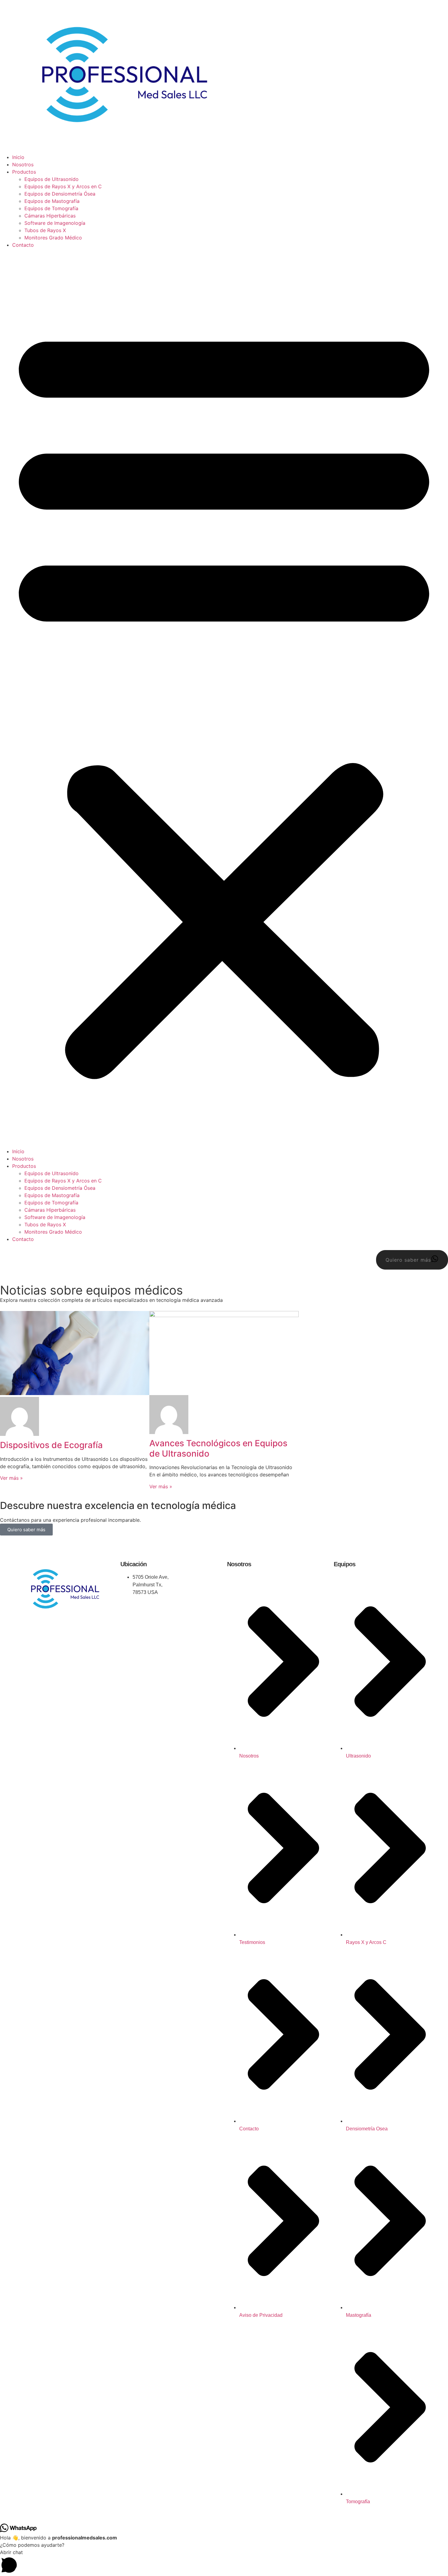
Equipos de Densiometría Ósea (60, 194)
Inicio (18, 157)
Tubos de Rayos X (45, 230)
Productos (24, 172)
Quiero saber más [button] (408, 1260)
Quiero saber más (26, 1530)
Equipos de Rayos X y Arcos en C (63, 186)
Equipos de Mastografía (52, 201)
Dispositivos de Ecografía (51, 1445)
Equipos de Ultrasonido (52, 179)
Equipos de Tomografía (51, 208)
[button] (224, 698)
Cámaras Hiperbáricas (50, 216)
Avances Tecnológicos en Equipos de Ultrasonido (218, 1448)
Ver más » (11, 1478)
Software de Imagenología (55, 223)
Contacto (23, 245)
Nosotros (23, 164)
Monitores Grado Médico (53, 238)
